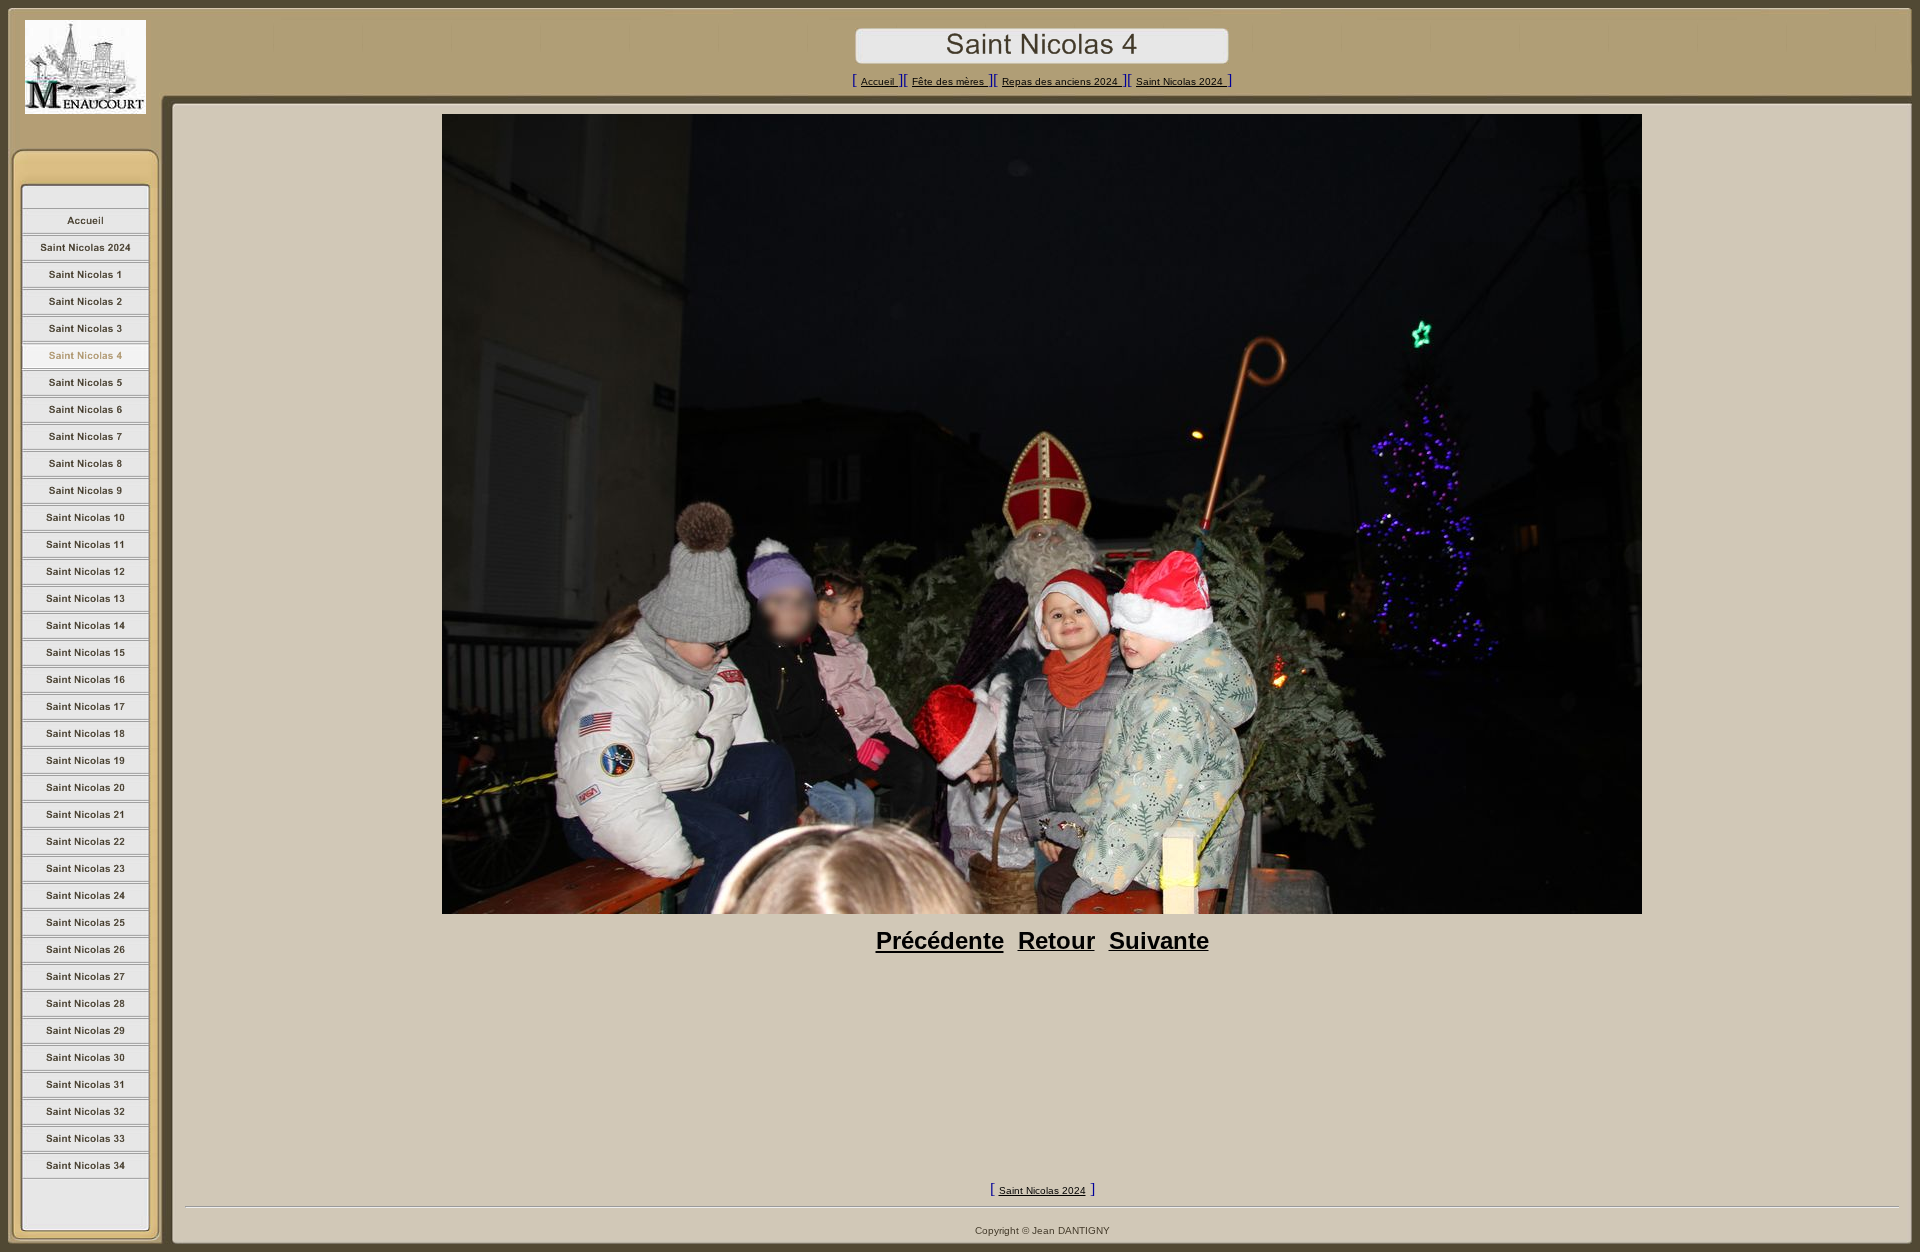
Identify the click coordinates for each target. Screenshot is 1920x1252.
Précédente (940, 940)
